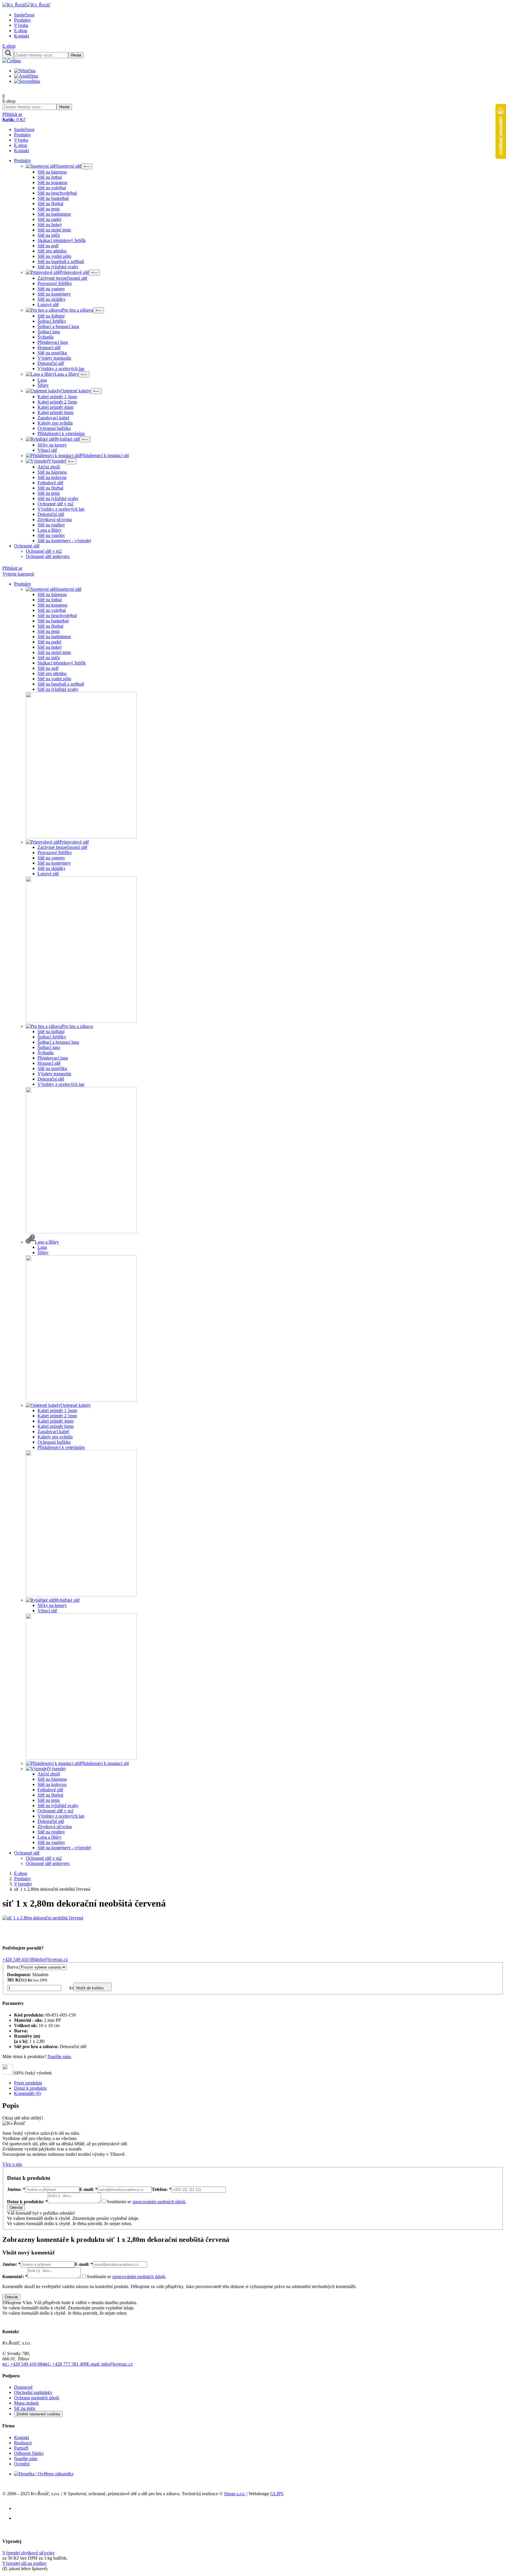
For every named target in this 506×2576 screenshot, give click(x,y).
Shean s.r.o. (235, 2494)
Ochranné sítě (27, 546)
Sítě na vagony (51, 289)
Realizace (23, 2443)
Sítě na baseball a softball (61, 261)
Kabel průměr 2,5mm (57, 402)
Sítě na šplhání (51, 316)
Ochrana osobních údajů (37, 2398)
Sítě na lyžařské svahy (58, 267)
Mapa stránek (27, 2403)
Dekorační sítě (51, 363)
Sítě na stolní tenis (54, 230)
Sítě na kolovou (52, 477)
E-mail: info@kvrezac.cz (110, 2364)
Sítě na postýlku (52, 353)
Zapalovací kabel (53, 418)
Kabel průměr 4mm (55, 407)
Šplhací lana (49, 332)
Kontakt (22, 36)
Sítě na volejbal (52, 188)
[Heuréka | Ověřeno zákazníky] (44, 2474)
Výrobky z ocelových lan (61, 369)
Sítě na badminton (54, 214)
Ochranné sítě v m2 (55, 504)
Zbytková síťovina (55, 520)
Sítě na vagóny (51, 535)
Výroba (21, 25)
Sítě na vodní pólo (54, 256)
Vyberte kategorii (18, 574)
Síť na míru (25, 2408)
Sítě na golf (48, 246)
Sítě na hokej (49, 225)
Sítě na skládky (52, 299)
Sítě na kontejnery (54, 294)
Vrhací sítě (47, 450)
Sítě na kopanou (52, 182)
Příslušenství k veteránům (61, 433)
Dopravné (23, 2387)
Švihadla (46, 337)
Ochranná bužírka (54, 428)
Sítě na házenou (52, 172)
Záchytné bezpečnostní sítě (62, 278)
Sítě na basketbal (53, 198)
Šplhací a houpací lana (58, 326)
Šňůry (43, 385)
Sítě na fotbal (50, 177)
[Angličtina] (28, 76)
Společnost (24, 15)
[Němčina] (27, 71)
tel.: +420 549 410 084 (23, 2364)
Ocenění (22, 2464)
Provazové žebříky (55, 283)
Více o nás (12, 2164)
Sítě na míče (49, 235)
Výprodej (23, 1884)
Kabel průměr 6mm (55, 412)
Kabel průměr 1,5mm (57, 397)
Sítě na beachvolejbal (57, 193)
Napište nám (59, 2056)
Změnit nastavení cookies (38, 2414)
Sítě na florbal (50, 203)
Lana (42, 380)
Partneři (21, 2448)
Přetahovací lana (53, 342)
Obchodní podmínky (33, 2392)
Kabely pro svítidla (55, 423)
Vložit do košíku (90, 1988)
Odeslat (16, 2207)
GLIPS (277, 2494)
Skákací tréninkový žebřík (62, 240)
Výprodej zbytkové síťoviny (29, 2553)
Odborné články (29, 2453)
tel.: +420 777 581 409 (66, 2364)
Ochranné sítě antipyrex (48, 556)
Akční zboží (49, 467)
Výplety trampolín (54, 358)
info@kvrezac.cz (52, 1959)
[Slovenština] (29, 81)
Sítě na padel (49, 219)
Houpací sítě (49, 347)
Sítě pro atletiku (52, 251)
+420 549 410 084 (19, 1959)
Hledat (76, 55)
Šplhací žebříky (52, 321)
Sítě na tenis (49, 209)
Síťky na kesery (52, 445)
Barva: (13, 1967)
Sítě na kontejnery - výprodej (64, 541)
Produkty (23, 20)
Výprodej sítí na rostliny (25, 2563)
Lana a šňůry (49, 530)
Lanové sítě (48, 304)
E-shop (21, 31)
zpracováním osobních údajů (159, 2202)
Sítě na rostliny (51, 525)
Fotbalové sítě (50, 483)
